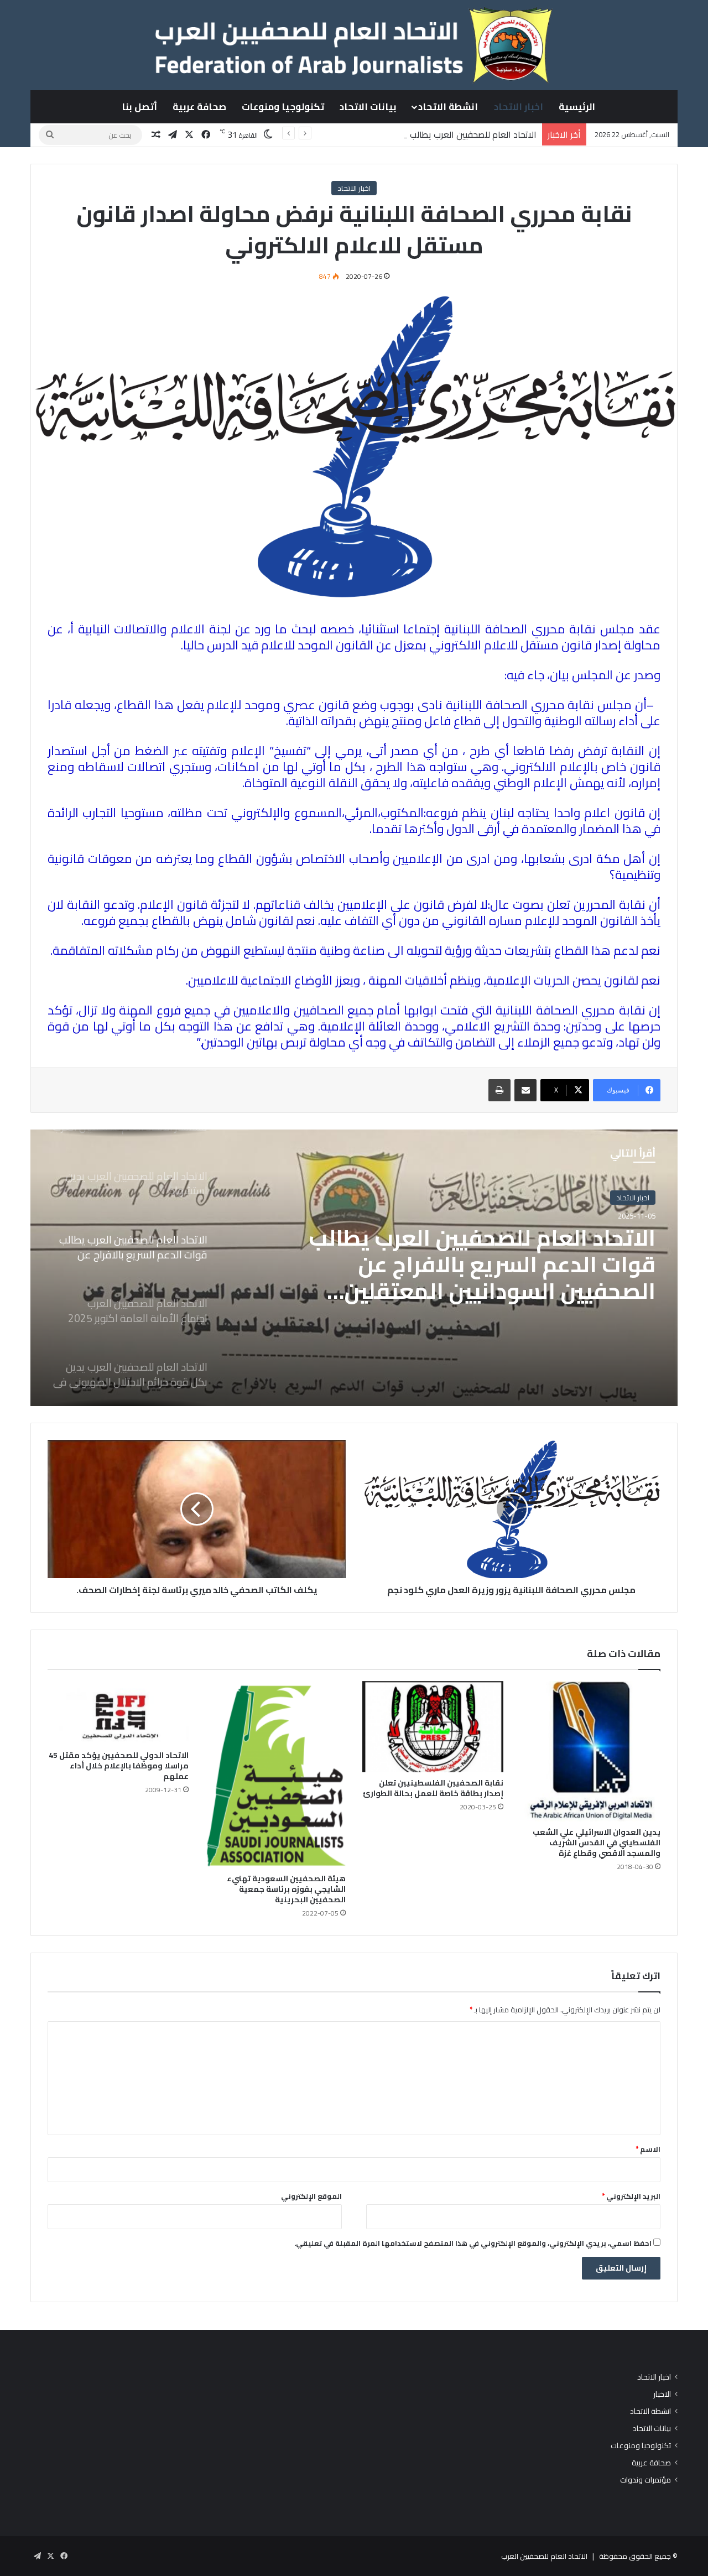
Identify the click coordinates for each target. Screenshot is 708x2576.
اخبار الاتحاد (519, 107)
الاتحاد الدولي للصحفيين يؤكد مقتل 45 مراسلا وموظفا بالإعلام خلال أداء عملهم (119, 1766)
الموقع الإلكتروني (311, 2196)
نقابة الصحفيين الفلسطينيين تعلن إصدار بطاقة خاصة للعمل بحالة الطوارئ (433, 1788)
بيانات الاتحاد (368, 107)
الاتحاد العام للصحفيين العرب (544, 2556)
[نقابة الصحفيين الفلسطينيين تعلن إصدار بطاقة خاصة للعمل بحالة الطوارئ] (433, 1727)
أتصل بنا (139, 107)
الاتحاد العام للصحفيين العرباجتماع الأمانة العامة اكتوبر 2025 (494, 1255)
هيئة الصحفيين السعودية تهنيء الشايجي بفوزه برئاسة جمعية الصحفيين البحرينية (286, 1889)
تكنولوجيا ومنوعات (283, 107)
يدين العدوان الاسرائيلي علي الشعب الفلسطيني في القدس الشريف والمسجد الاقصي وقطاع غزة (597, 1843)
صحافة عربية (199, 107)
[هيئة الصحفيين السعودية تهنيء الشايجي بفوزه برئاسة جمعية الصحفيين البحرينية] (276, 1774)
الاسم (648, 2149)
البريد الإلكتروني (631, 2196)
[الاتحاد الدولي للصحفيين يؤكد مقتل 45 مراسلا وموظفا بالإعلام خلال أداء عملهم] (118, 1713)
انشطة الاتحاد (448, 107)
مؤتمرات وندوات (645, 2480)
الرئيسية (577, 107)
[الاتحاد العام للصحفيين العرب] (354, 45)
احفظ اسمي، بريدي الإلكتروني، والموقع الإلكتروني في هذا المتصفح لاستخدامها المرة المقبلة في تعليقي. (473, 2243)
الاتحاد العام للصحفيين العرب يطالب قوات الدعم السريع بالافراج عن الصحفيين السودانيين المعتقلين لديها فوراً (341, 134)
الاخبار (662, 2394)
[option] (354, 1268)
